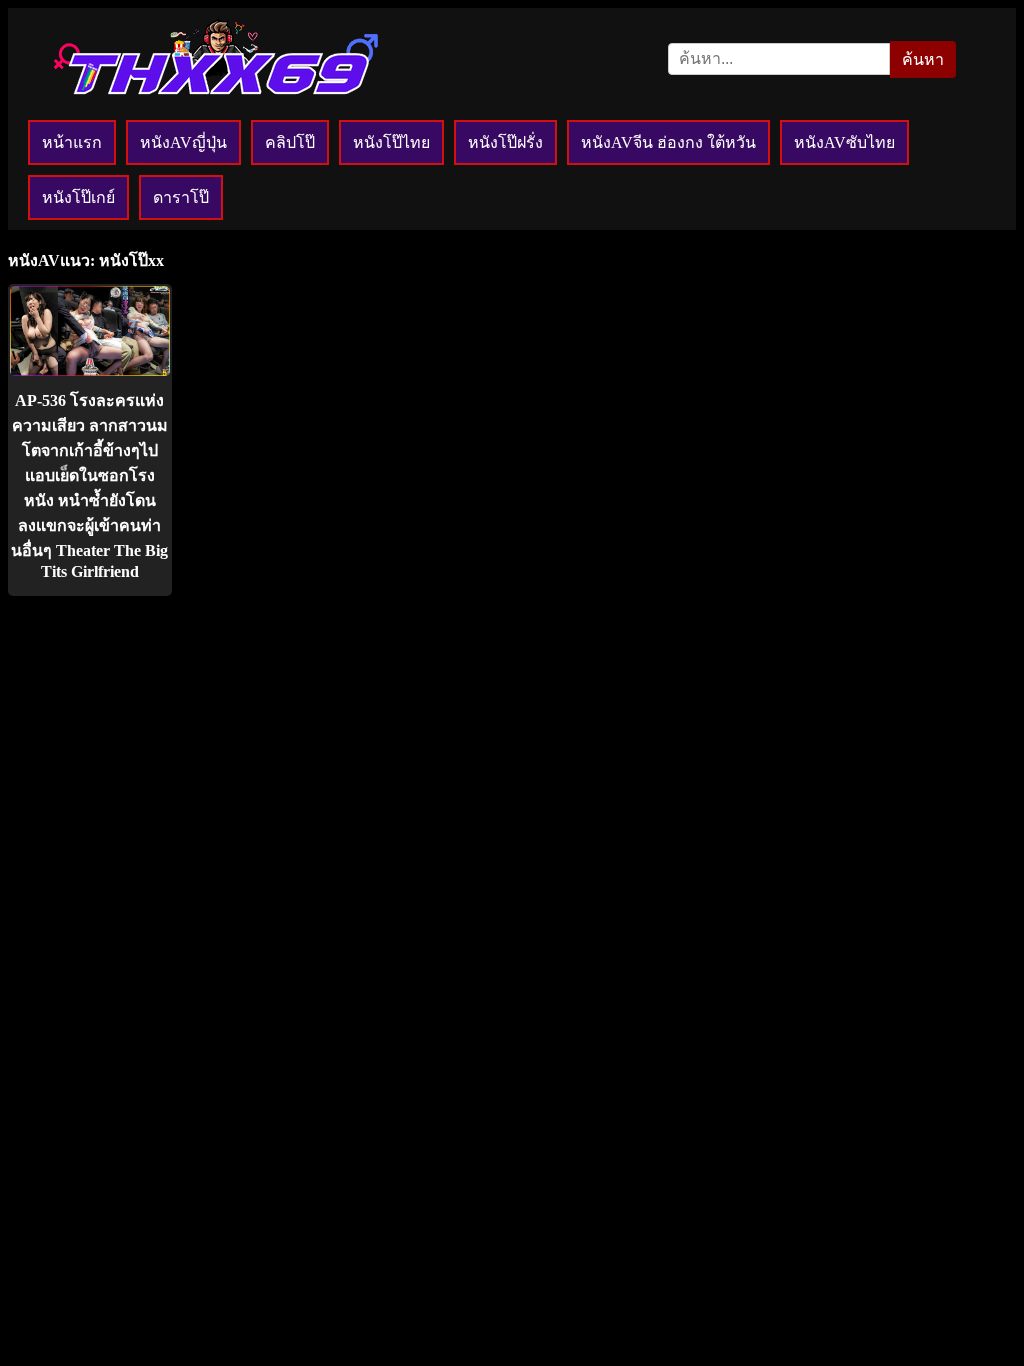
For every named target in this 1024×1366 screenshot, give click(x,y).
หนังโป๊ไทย (391, 142)
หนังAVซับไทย (844, 142)
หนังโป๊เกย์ (78, 197)
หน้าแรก (72, 142)
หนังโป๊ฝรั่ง (505, 142)
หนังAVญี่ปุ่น (183, 142)
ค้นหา (923, 59)
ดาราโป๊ (181, 197)
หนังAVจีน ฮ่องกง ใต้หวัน (668, 142)
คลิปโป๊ (290, 142)
